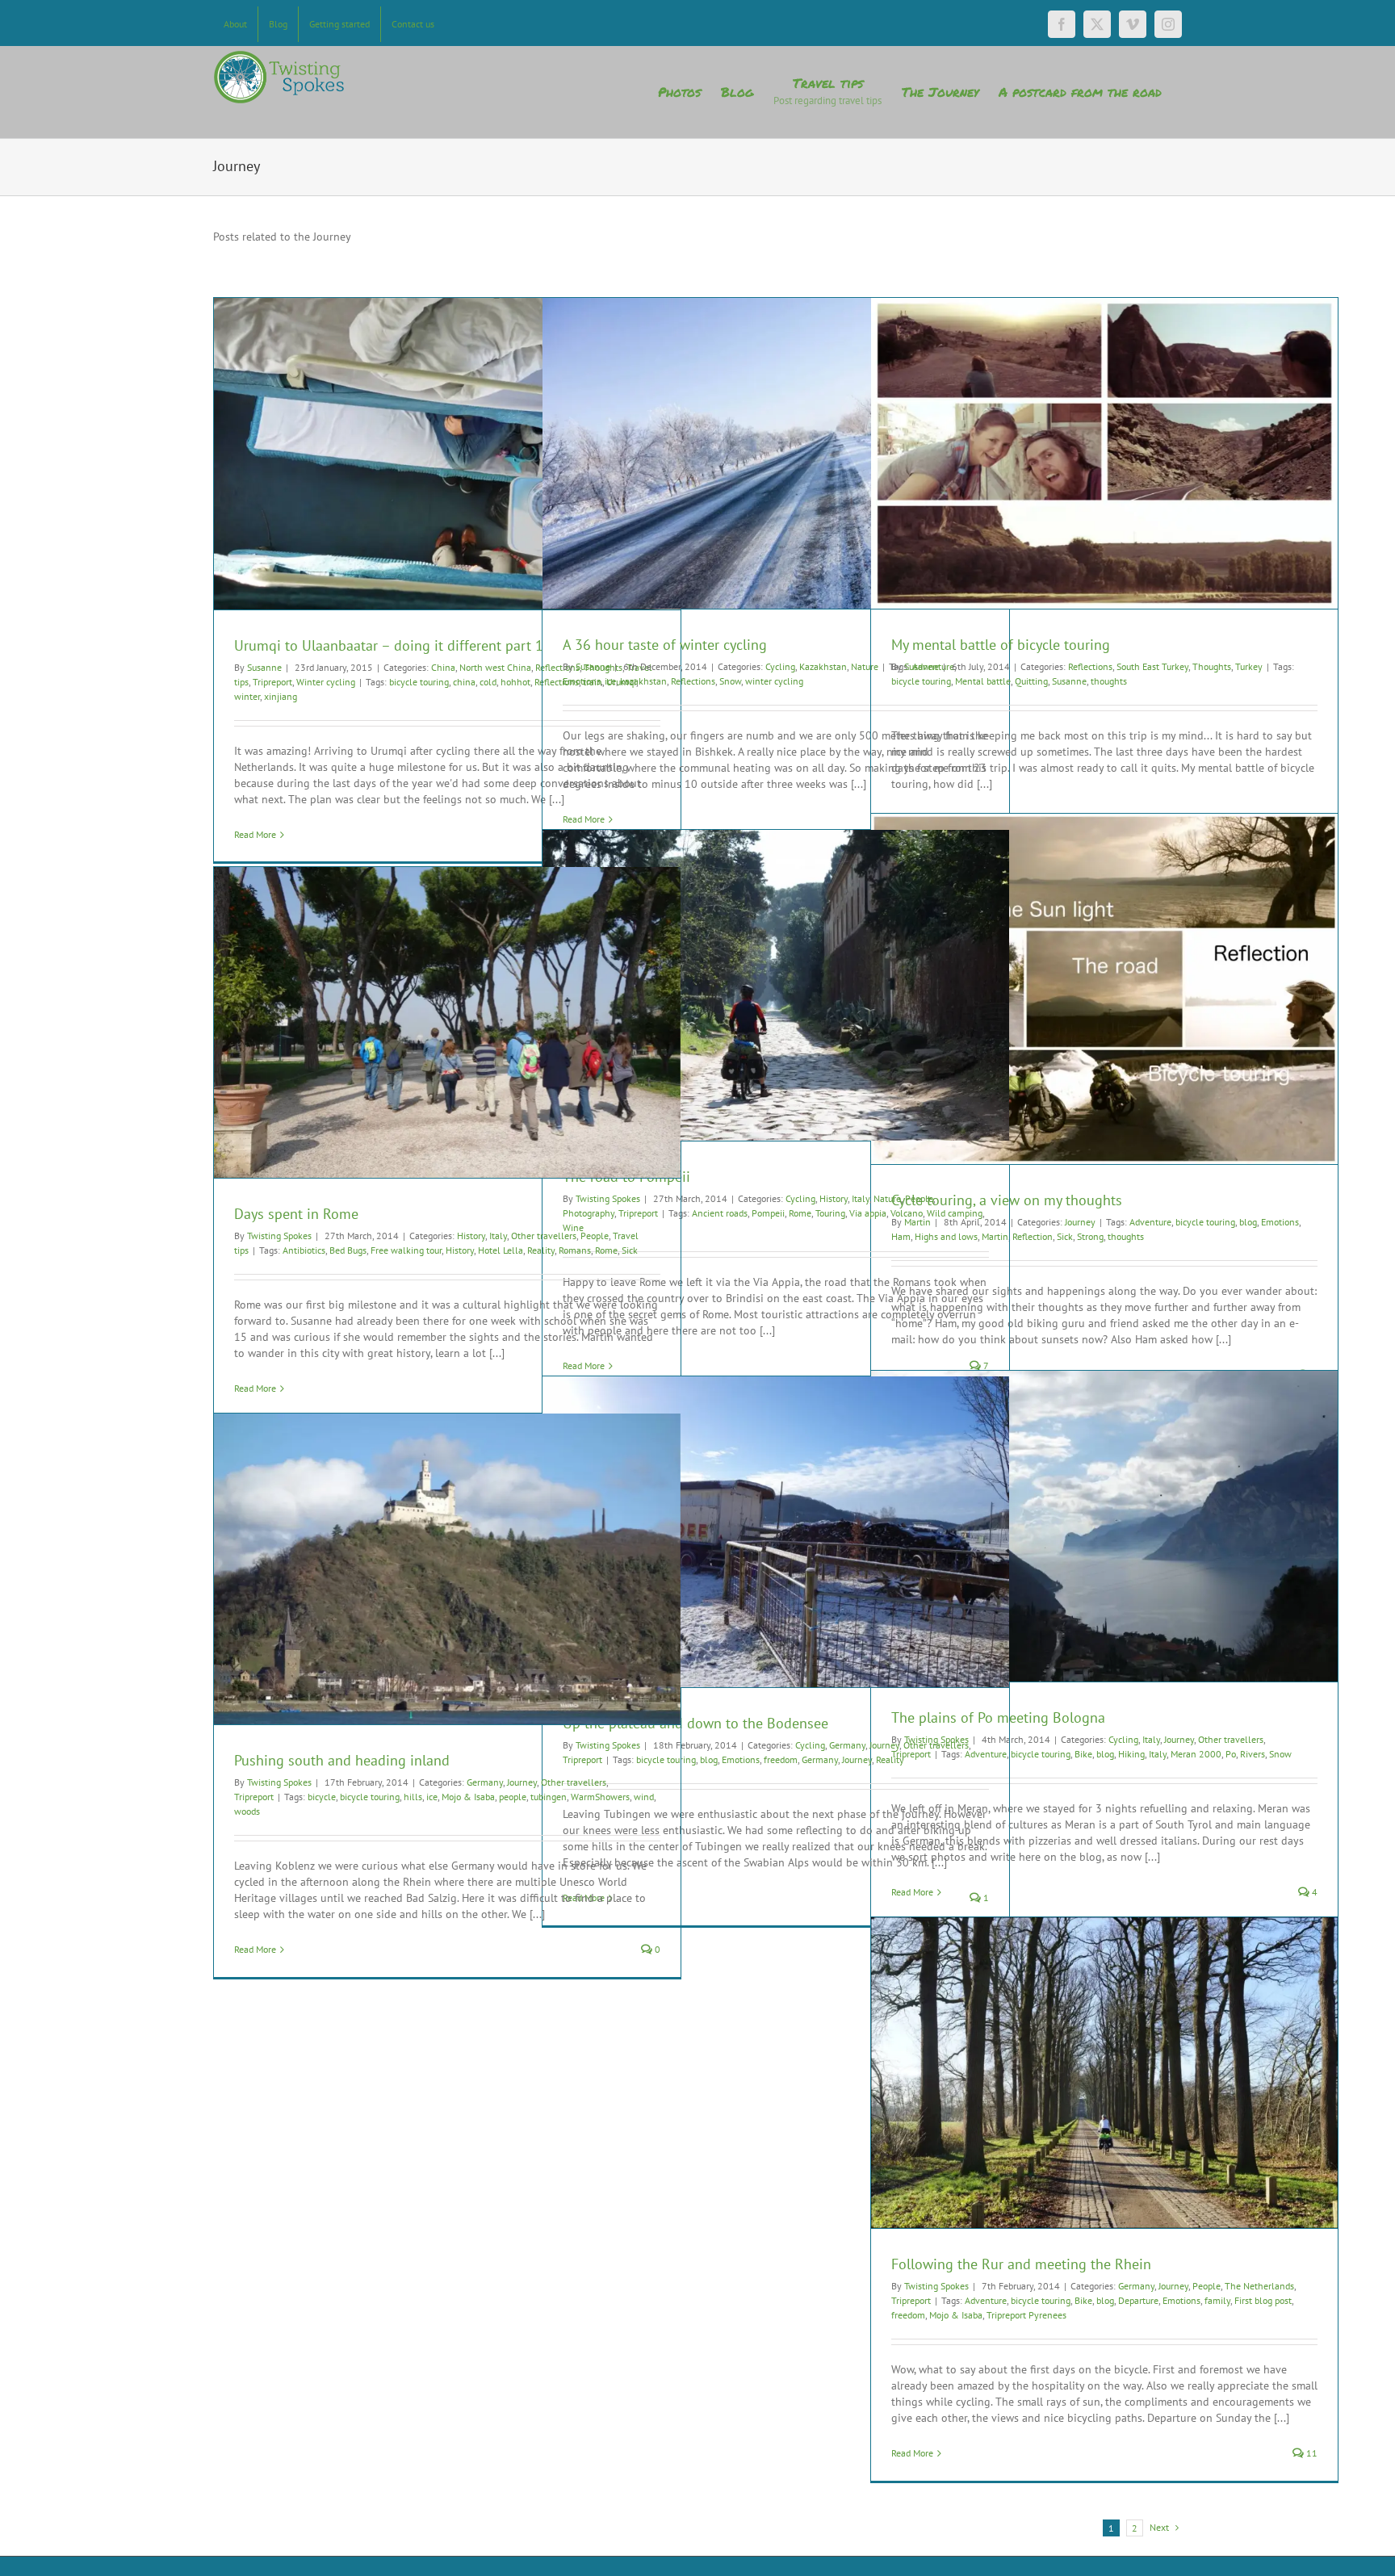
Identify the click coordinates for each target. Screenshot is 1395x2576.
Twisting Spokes (279, 1236)
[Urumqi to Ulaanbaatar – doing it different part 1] (447, 454)
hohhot (515, 682)
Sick (1065, 1236)
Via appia (868, 1213)
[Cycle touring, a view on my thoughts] (1104, 989)
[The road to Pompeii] (776, 985)
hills (413, 1797)
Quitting (1031, 681)
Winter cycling (326, 682)
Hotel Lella (501, 1250)
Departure (1138, 2300)
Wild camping (955, 1213)
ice (610, 681)
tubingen (549, 1797)
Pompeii (768, 1213)
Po (1231, 1754)
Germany (847, 1745)
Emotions (582, 681)
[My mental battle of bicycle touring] (1104, 453)
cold (488, 682)
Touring (830, 1213)
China (443, 667)
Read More (255, 834)
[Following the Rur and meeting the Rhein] (1104, 2073)
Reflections (693, 681)
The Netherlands (1259, 2286)
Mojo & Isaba (468, 1797)
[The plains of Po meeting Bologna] (1104, 1526)
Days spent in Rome (296, 1214)
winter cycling (774, 681)
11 (1311, 2453)
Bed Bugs (348, 1250)
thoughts (1109, 681)
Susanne (264, 667)
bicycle (322, 1797)
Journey (1080, 1222)
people (513, 1797)
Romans (575, 1250)
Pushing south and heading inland (342, 1760)
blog (1248, 1222)
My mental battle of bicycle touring (1001, 645)
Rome (800, 1213)
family (1217, 2300)
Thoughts (1212, 666)
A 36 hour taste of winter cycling (665, 645)
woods (247, 1811)
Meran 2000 (1196, 1754)
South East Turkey (1152, 666)
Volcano (907, 1213)
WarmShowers (600, 1797)
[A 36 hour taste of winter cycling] (776, 453)
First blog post (1263, 2300)
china (464, 682)
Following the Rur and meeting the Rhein (1021, 2264)
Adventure (1150, 1222)
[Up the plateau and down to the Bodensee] (776, 1532)
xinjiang (281, 696)
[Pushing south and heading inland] (447, 1569)
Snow (730, 681)
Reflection (1033, 1236)
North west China (495, 667)
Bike (1083, 1754)
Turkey (1249, 666)
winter (247, 696)
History (834, 1198)
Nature (887, 1198)
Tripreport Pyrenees (1026, 2315)
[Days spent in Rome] (447, 1022)
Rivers (1253, 1754)
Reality (541, 1250)
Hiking (1131, 1754)
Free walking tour (406, 1250)
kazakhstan (643, 681)
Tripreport (272, 682)
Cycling (780, 666)
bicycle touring (419, 682)
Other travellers (544, 1236)
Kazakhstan (823, 666)
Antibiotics (304, 1250)
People (919, 1198)
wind (644, 1797)
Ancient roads (720, 1213)
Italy (861, 1198)
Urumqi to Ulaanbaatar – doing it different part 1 (389, 645)
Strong (1090, 1236)
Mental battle (983, 681)
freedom (781, 1759)
